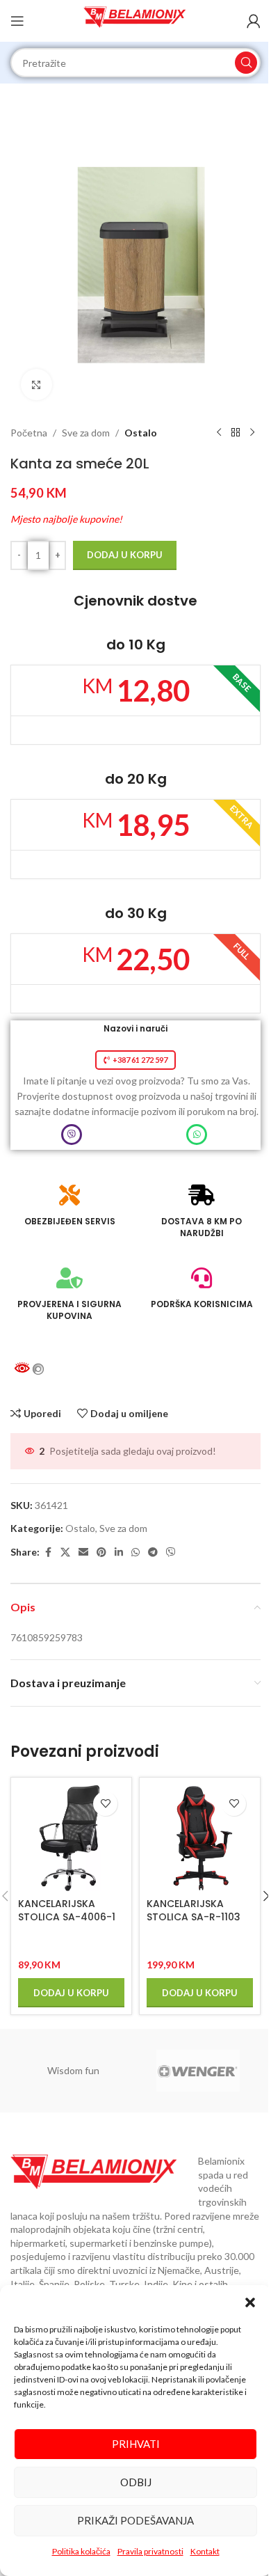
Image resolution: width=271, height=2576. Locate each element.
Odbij (136, 2482)
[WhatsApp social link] (135, 1552)
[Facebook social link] (48, 1552)
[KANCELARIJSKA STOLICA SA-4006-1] (71, 1838)
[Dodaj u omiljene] (105, 1804)
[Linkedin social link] (119, 1552)
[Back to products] (236, 433)
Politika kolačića (81, 2551)
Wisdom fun (73, 2070)
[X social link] (65, 1552)
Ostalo (141, 433)
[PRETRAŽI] (246, 63)
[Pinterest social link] (101, 1552)
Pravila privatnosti (150, 2551)
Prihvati (136, 2444)
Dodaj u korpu (125, 555)
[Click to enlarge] (36, 385)
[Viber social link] (171, 1552)
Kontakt (205, 2551)
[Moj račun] (254, 21)
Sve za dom (86, 433)
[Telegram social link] (153, 1552)
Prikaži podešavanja (135, 2520)
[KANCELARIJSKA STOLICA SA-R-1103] (200, 1838)
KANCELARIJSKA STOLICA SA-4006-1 (67, 1911)
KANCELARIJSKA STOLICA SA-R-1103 (194, 1911)
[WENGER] (198, 2071)
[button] (250, 2302)
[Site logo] (136, 20)
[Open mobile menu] (17, 21)
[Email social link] (83, 1552)
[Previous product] (219, 433)
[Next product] (252, 433)
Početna (29, 433)
